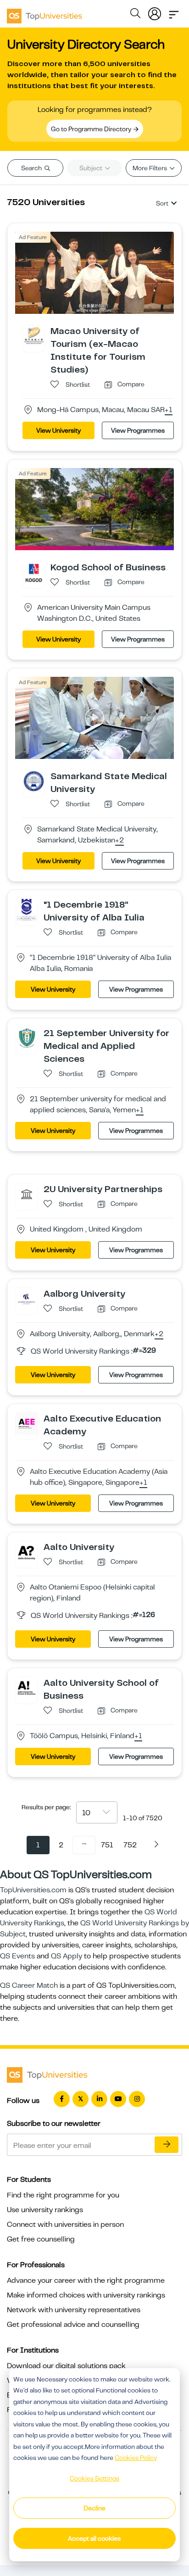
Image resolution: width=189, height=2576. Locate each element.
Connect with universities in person (65, 2225)
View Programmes (138, 430)
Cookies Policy (136, 2458)
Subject (92, 168)
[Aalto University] (27, 1551)
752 (130, 1845)
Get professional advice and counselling (73, 2325)
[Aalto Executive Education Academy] (27, 1423)
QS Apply (67, 1956)
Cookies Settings (94, 2478)
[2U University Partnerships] (27, 1193)
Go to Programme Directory (92, 129)
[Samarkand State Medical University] (34, 781)
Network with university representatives (74, 2310)
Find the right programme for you (63, 2195)
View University (58, 430)
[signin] (155, 12)
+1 (169, 410)
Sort (162, 203)
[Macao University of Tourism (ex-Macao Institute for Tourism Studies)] (34, 336)
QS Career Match (29, 1985)
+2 (120, 841)
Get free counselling (41, 2239)
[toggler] (174, 12)
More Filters (150, 168)
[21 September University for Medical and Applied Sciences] (27, 1037)
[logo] (44, 13)
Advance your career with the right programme (86, 2280)
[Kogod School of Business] (34, 572)
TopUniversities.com (33, 1890)
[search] (135, 15)
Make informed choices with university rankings (86, 2295)
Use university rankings (45, 2210)
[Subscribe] (167, 2145)
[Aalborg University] (27, 1298)
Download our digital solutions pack (66, 2366)
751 (107, 1845)
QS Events (17, 1956)
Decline (94, 2508)
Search (32, 168)
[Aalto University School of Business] (27, 1687)
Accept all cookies (94, 2538)
